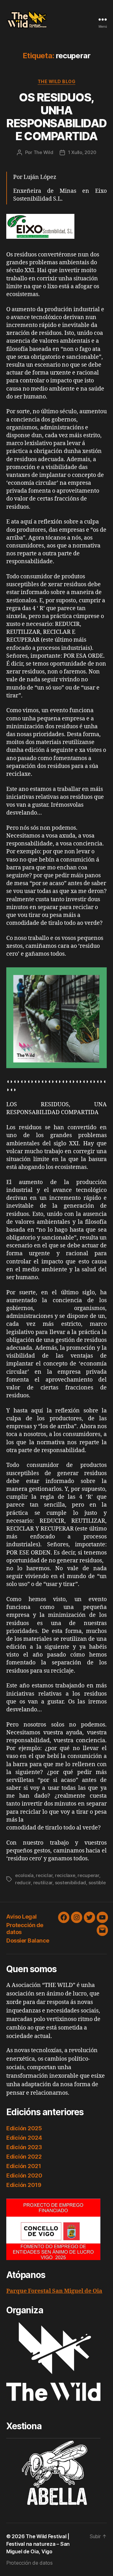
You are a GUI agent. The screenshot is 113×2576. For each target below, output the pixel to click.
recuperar (88, 1875)
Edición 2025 (24, 2128)
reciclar (44, 1875)
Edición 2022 (24, 2157)
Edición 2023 (24, 2147)
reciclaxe (65, 1875)
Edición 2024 (24, 2138)
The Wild (43, 152)
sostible (97, 1883)
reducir (23, 1883)
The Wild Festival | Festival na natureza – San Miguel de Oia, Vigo (38, 2544)
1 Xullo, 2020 (82, 152)
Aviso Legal (22, 1917)
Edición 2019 (24, 2185)
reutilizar (43, 1883)
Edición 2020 (24, 2175)
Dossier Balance (28, 1941)
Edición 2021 (24, 2166)
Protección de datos (30, 2563)
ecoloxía (24, 1875)
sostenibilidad (70, 1883)
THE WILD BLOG (57, 81)
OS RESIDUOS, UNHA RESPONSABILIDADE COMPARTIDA (56, 117)
